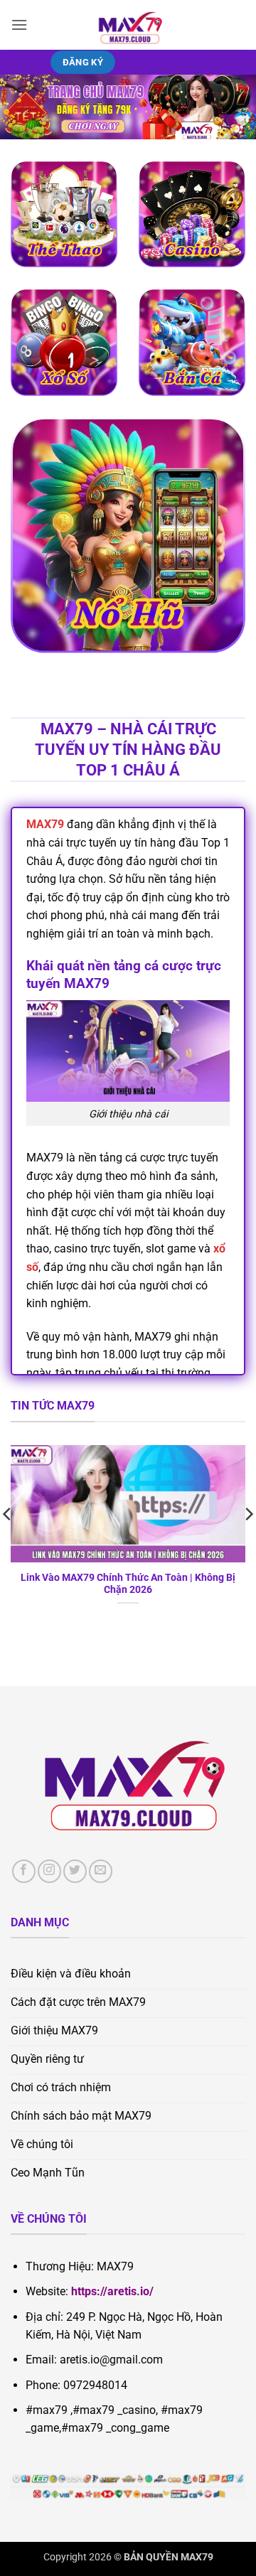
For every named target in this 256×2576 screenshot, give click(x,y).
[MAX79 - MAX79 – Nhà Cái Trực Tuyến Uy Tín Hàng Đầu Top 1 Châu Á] (128, 25)
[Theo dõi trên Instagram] (49, 1871)
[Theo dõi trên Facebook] (24, 1871)
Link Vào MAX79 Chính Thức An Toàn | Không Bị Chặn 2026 (128, 1584)
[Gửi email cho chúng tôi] (101, 1871)
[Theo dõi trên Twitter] (75, 1871)
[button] (19, 25)
